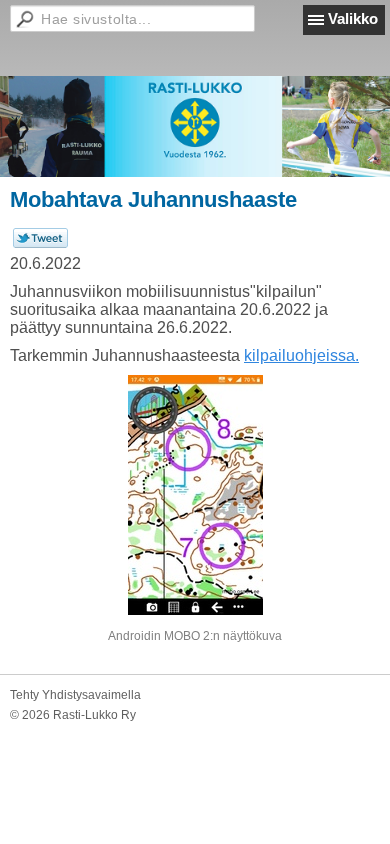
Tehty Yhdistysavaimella (75, 695)
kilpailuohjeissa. (301, 355)
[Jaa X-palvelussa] (40, 244)
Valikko (353, 18)
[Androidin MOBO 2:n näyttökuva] (195, 495)
